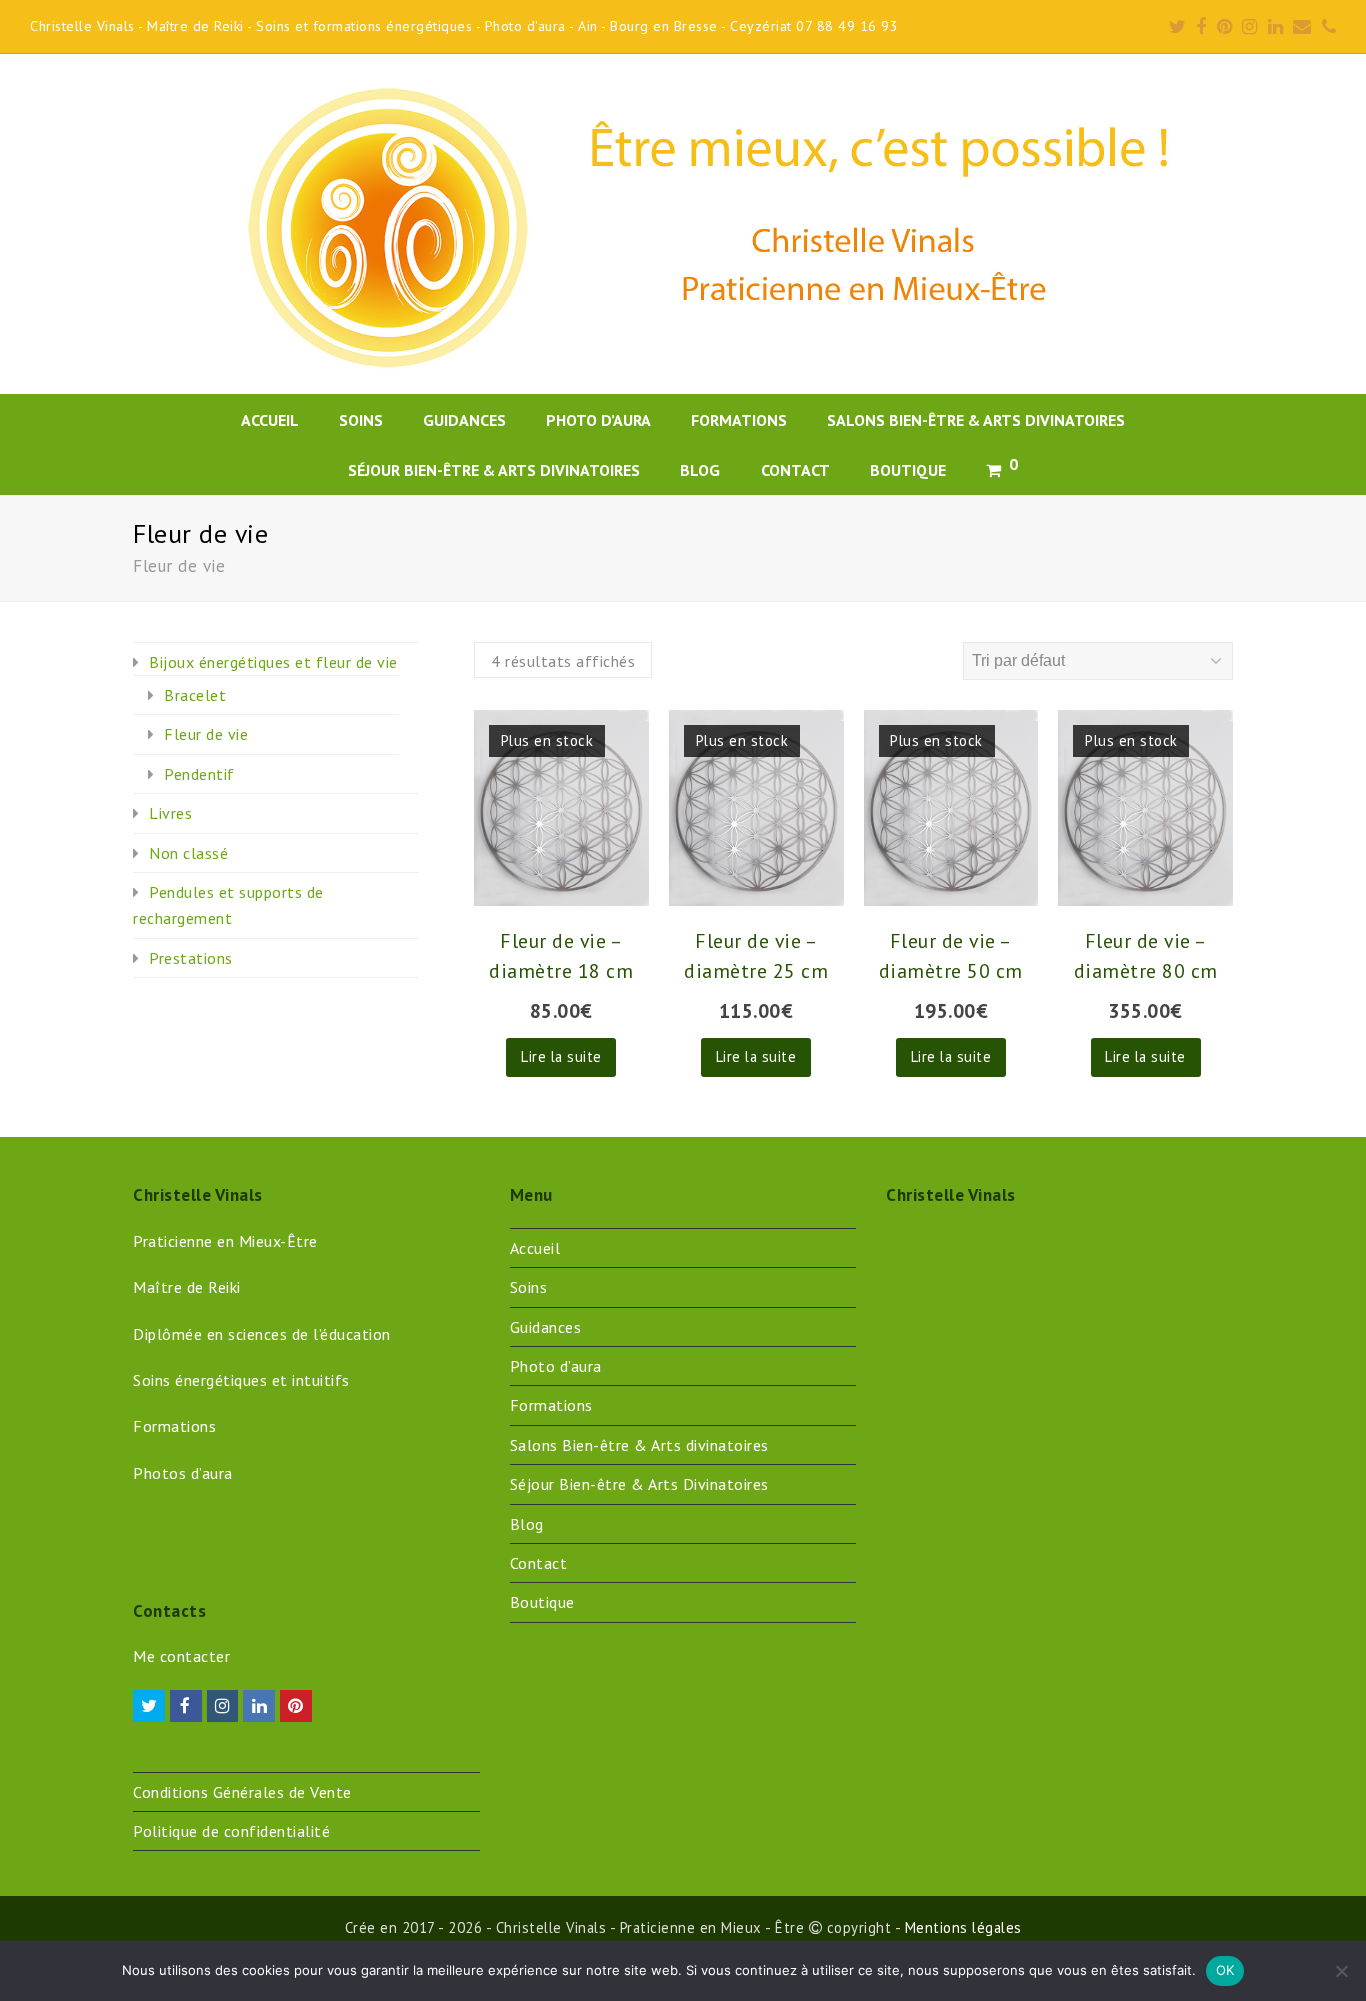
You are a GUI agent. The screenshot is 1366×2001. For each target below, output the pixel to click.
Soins (529, 1287)
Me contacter (181, 1656)
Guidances (546, 1327)
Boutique (542, 1602)
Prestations (191, 958)
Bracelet (195, 695)
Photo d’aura (556, 1366)
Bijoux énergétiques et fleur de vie (273, 662)
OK (1225, 1970)
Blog (527, 1524)
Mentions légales (963, 1927)
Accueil (535, 1248)
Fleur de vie (206, 734)
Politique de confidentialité (231, 1831)
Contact (539, 1563)
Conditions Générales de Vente (242, 1792)
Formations (551, 1405)
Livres (170, 813)
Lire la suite (561, 1056)
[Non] (1341, 1971)
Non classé (188, 853)
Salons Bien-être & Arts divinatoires (639, 1445)
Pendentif (199, 774)
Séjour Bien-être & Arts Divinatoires (639, 1484)
